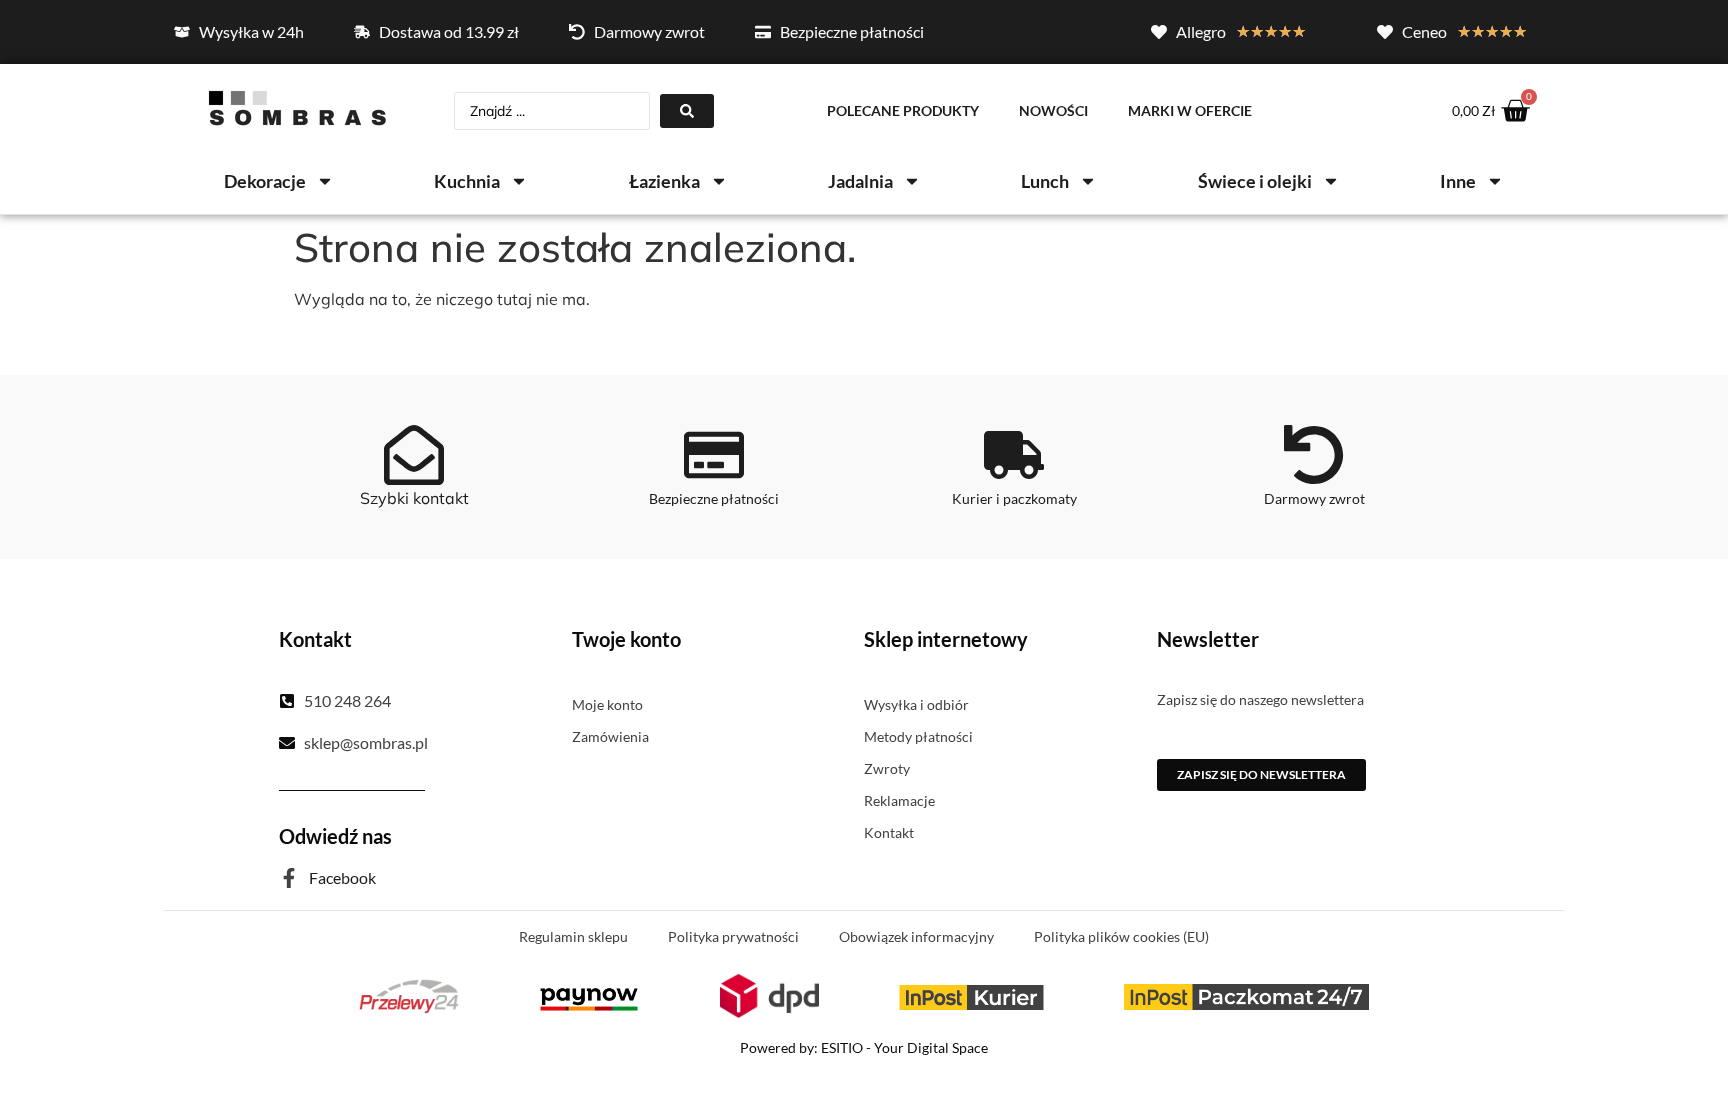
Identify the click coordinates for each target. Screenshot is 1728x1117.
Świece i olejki (1255, 181)
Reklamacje (899, 800)
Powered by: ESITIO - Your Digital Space (864, 1047)
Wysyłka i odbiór (916, 704)
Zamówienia (610, 736)
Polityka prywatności (733, 936)
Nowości (1053, 110)
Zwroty (887, 768)
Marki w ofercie (1190, 110)
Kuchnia (467, 181)
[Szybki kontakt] (414, 455)
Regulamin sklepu (573, 936)
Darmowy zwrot (1314, 498)
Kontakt (889, 832)
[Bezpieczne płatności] (714, 455)
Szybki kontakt (414, 498)
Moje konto (607, 704)
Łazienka (664, 181)
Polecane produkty (903, 110)
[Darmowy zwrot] (1314, 455)
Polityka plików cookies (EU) (1121, 936)
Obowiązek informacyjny (916, 936)
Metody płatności (918, 736)
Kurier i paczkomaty (1014, 498)
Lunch (1045, 181)
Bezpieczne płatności (714, 498)
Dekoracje (265, 181)
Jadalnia (860, 181)
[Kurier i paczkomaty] (1014, 455)
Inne (1458, 181)
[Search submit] (687, 111)
